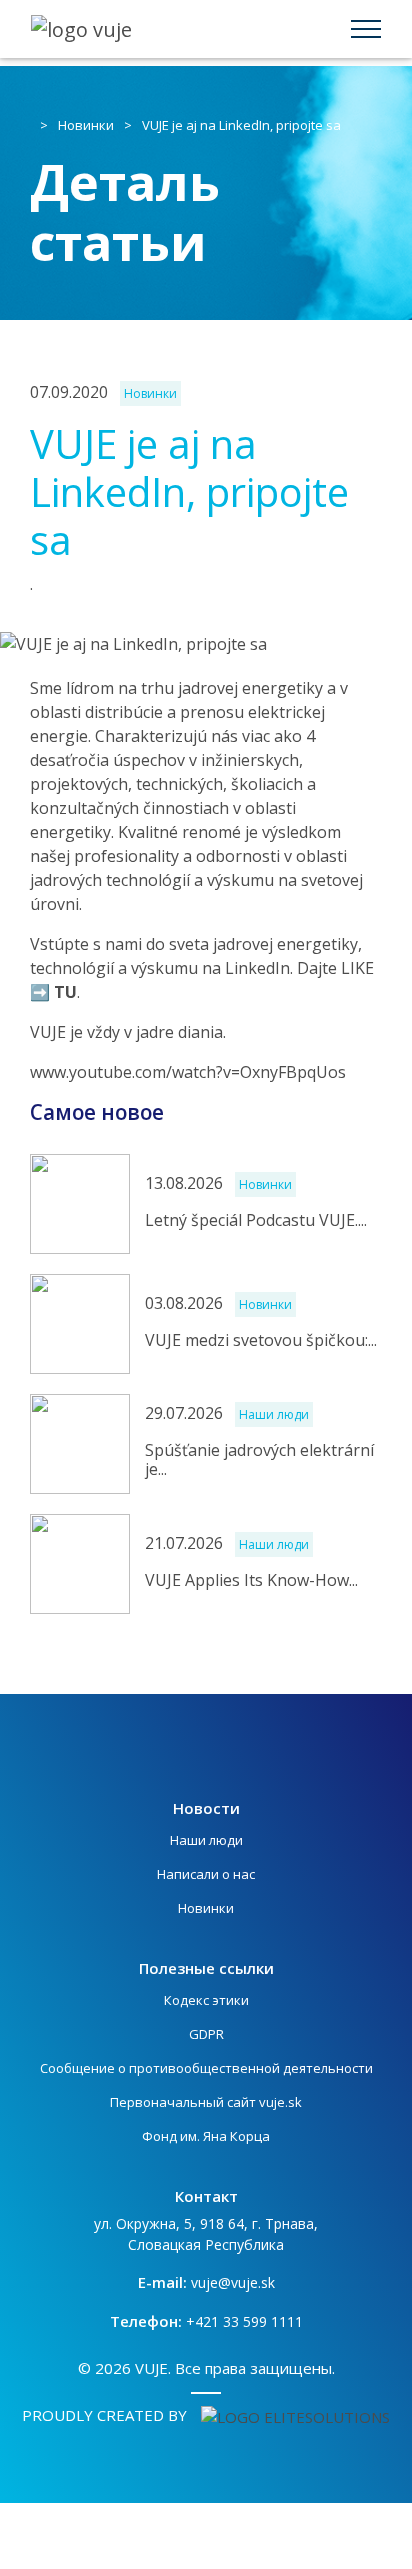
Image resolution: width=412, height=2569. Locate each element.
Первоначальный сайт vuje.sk (206, 2102)
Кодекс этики (206, 2000)
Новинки (86, 125)
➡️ (53, 992)
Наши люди (206, 1840)
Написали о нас (206, 1874)
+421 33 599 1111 (244, 2321)
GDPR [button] (206, 2034)
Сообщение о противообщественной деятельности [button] (206, 2068)
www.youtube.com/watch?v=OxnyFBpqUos (188, 1072)
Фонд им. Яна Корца (206, 2136)
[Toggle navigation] (366, 29)
